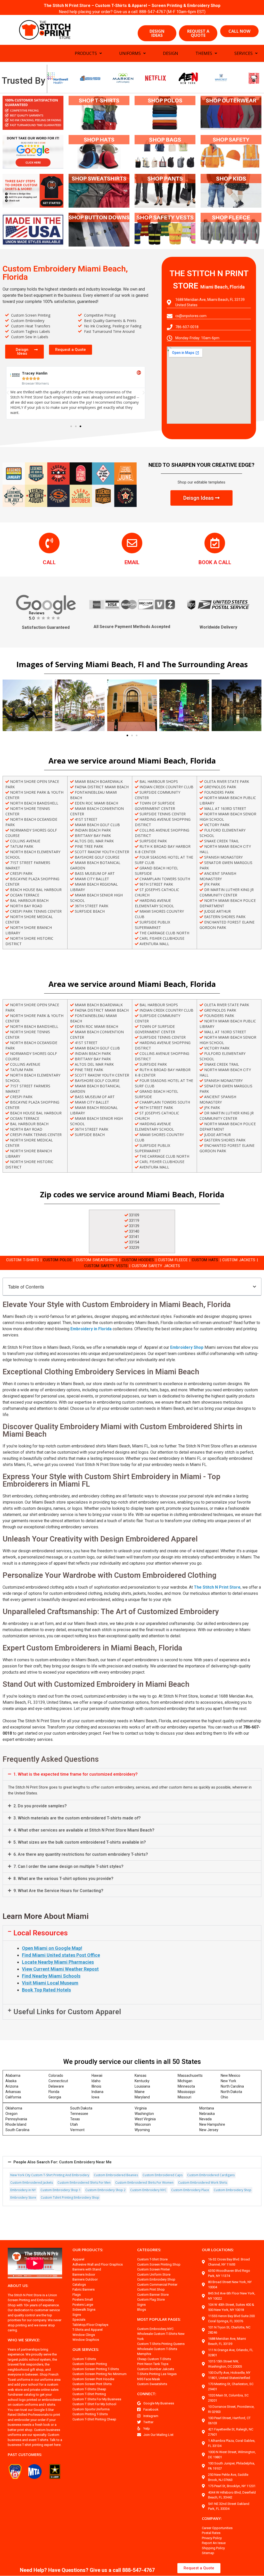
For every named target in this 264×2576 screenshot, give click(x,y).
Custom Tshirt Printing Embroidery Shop (70, 2197)
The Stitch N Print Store (217, 1587)
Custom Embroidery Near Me (63, 2162)
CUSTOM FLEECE (173, 1260)
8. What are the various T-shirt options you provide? (63, 1879)
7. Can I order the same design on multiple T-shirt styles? (68, 1866)
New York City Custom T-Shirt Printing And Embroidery (50, 2175)
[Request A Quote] (132, 543)
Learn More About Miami (46, 1916)
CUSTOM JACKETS (239, 1260)
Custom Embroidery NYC (148, 2190)
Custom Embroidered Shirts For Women (144, 2183)
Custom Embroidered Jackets (32, 2183)
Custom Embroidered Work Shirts (203, 2183)
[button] (71, 426)
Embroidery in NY (23, 2190)
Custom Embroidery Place (190, 2190)
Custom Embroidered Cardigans (211, 2175)
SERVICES (244, 53)
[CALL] (49, 543)
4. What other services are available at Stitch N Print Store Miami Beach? (84, 1830)
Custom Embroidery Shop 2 (105, 2190)
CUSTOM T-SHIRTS (23, 1260)
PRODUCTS (86, 53)
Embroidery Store (23, 2197)
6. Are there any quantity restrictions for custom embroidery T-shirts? (81, 1854)
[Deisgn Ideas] (33, 191)
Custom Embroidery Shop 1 (61, 2190)
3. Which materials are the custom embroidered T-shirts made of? (77, 1818)
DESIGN (171, 53)
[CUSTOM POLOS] (165, 113)
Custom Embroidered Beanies (116, 2175)
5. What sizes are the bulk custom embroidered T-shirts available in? (80, 1842)
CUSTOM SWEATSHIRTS (97, 1260)
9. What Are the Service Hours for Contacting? (58, 1891)
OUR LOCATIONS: (218, 2250)
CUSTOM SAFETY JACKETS (156, 1266)
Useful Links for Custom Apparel (67, 2012)
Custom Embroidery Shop (233, 2190)
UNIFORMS (130, 53)
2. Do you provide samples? (40, 1806)
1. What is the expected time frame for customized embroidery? (76, 1774)
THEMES (204, 53)
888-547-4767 (152, 12)
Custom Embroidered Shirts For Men (84, 2183)
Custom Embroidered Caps (163, 2175)
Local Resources (41, 1933)
